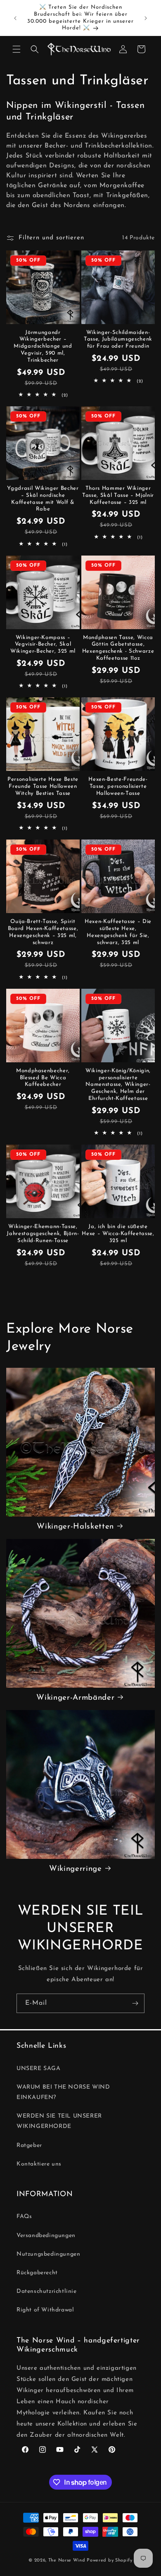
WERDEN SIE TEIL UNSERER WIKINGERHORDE (59, 2121)
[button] (17, 49)
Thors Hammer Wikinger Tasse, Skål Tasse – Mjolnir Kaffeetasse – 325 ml (118, 495)
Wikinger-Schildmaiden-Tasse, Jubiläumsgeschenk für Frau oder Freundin (118, 340)
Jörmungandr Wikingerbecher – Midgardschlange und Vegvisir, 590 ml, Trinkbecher (43, 346)
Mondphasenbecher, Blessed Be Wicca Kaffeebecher (43, 1078)
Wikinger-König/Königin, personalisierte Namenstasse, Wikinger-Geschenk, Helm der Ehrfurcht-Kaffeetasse (118, 1085)
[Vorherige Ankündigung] (15, 18)
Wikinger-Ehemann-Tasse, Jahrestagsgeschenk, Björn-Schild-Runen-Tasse (43, 1234)
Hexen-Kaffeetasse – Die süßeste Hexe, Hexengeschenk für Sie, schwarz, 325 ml (118, 932)
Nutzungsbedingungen (48, 2254)
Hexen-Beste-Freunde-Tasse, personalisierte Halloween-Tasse (118, 786)
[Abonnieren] (135, 2003)
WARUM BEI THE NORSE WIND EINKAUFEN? (63, 2092)
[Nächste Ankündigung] (146, 18)
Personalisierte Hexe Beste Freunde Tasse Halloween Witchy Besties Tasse (43, 786)
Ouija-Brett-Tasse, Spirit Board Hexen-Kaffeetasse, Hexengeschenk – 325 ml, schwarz (43, 932)
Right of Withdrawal (45, 2310)
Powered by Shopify (110, 2560)
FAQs (24, 2217)
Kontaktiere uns (39, 2164)
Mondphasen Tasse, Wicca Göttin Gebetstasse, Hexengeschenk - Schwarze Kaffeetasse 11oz (118, 648)
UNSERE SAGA (39, 2069)
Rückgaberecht (37, 2273)
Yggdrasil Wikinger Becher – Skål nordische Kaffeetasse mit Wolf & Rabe (43, 499)
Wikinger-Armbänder (75, 1698)
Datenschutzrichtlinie (47, 2291)
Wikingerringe (76, 1869)
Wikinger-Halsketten (75, 1527)
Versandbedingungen (46, 2236)
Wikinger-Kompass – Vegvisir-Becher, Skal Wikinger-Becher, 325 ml (43, 645)
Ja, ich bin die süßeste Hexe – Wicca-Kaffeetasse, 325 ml (118, 1234)
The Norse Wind (67, 2560)
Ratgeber (29, 2145)
